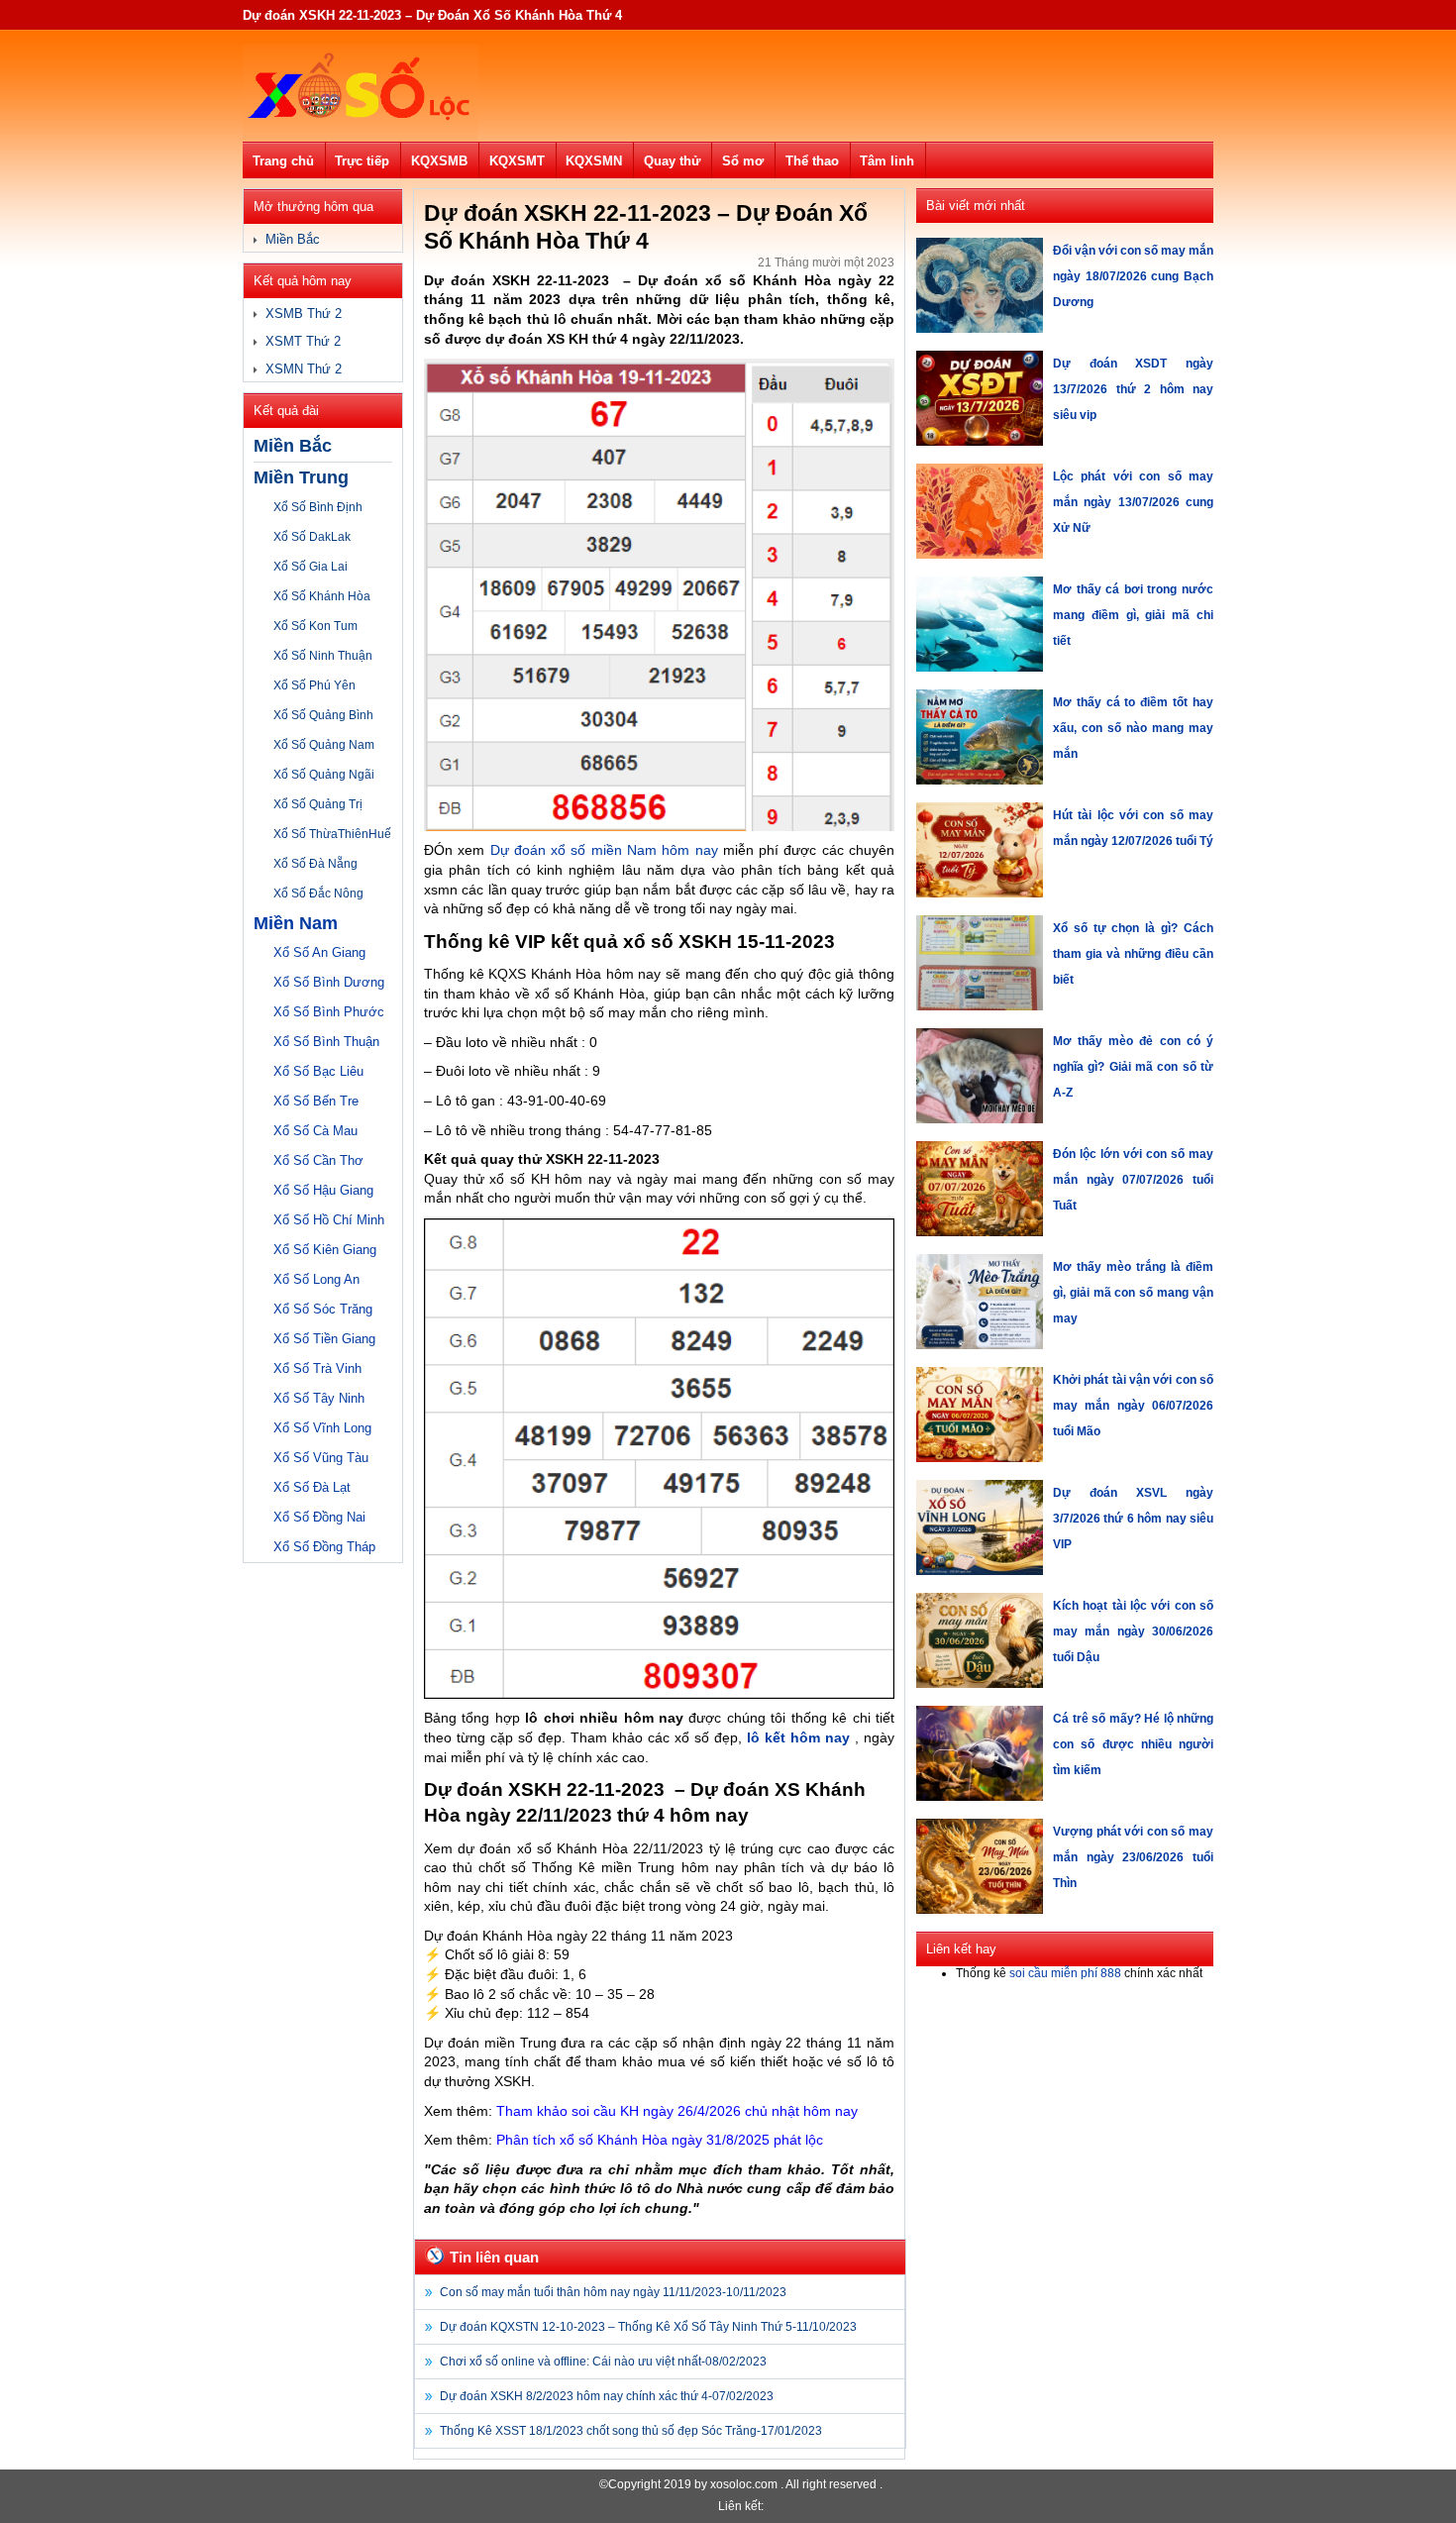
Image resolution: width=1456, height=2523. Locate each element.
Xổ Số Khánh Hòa (322, 596)
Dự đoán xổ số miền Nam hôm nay (604, 850)
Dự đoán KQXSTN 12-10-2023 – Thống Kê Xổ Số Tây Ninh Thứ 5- (648, 2327)
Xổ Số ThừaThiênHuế (332, 834)
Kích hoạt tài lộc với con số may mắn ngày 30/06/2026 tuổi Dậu (1133, 1631)
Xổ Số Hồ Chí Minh (329, 1220)
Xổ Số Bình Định (318, 507)
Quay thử (672, 161)
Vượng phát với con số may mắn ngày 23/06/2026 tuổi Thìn (1133, 1857)
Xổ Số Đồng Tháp (324, 1547)
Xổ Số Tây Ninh (319, 1398)
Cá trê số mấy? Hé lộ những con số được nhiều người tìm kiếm (1133, 1744)
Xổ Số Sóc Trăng (323, 1309)
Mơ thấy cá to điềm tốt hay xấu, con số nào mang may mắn (1133, 728)
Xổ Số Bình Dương (329, 982)
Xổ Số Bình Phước (329, 1012)
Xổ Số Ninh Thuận (323, 656)
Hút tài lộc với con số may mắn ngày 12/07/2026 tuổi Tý (1133, 828)
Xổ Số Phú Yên (314, 685)
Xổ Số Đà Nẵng (315, 864)
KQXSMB (439, 161)
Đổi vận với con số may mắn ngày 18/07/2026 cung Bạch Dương (1133, 276)
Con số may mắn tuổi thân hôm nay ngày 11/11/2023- (613, 2292)
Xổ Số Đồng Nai (319, 1517)
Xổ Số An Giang (319, 952)
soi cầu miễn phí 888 (1065, 1973)
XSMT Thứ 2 (303, 341)
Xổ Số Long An (316, 1279)
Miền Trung (301, 477)
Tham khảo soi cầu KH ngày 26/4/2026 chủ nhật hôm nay (677, 2111)
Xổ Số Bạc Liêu (318, 1071)
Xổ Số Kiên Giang (325, 1250)
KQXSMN (594, 161)
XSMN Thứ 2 (304, 369)
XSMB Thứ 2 (304, 314)
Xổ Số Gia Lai (311, 567)
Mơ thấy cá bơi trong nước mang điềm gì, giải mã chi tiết (1133, 615)
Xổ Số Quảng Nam (324, 745)
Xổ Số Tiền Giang (324, 1339)
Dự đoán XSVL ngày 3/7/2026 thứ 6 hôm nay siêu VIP (1133, 1519)
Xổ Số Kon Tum (315, 626)
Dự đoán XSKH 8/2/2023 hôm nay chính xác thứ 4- (607, 2396)
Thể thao (812, 161)
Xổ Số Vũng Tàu (321, 1458)
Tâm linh (887, 161)
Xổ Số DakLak (312, 537)
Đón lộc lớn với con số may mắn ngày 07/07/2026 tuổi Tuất (1133, 1180)
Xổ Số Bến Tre (316, 1101)
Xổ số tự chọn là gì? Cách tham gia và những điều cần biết (1133, 954)
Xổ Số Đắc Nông (318, 894)
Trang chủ (283, 161)
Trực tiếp (362, 161)
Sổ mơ (743, 161)
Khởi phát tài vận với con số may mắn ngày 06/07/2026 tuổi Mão (1133, 1406)
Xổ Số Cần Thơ (318, 1160)
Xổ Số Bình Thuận (326, 1042)
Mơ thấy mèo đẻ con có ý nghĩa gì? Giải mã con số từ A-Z (1133, 1067)
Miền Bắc (293, 239)
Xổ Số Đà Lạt (312, 1487)
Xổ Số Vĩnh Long (322, 1428)
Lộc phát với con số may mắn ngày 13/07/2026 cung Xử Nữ (1133, 502)
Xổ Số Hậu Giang (323, 1190)
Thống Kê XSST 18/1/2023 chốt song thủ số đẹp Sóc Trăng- (631, 2431)
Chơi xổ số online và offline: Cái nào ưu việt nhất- (603, 2362)
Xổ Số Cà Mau (315, 1131)
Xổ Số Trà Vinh (317, 1368)
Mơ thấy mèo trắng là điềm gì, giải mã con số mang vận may (1133, 1293)
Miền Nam (296, 923)
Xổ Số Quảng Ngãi (324, 775)
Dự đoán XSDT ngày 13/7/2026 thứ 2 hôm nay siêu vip (1133, 389)
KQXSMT (517, 161)
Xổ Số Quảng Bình (323, 715)
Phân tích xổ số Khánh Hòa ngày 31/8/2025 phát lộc (660, 2140)
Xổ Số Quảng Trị (318, 804)
